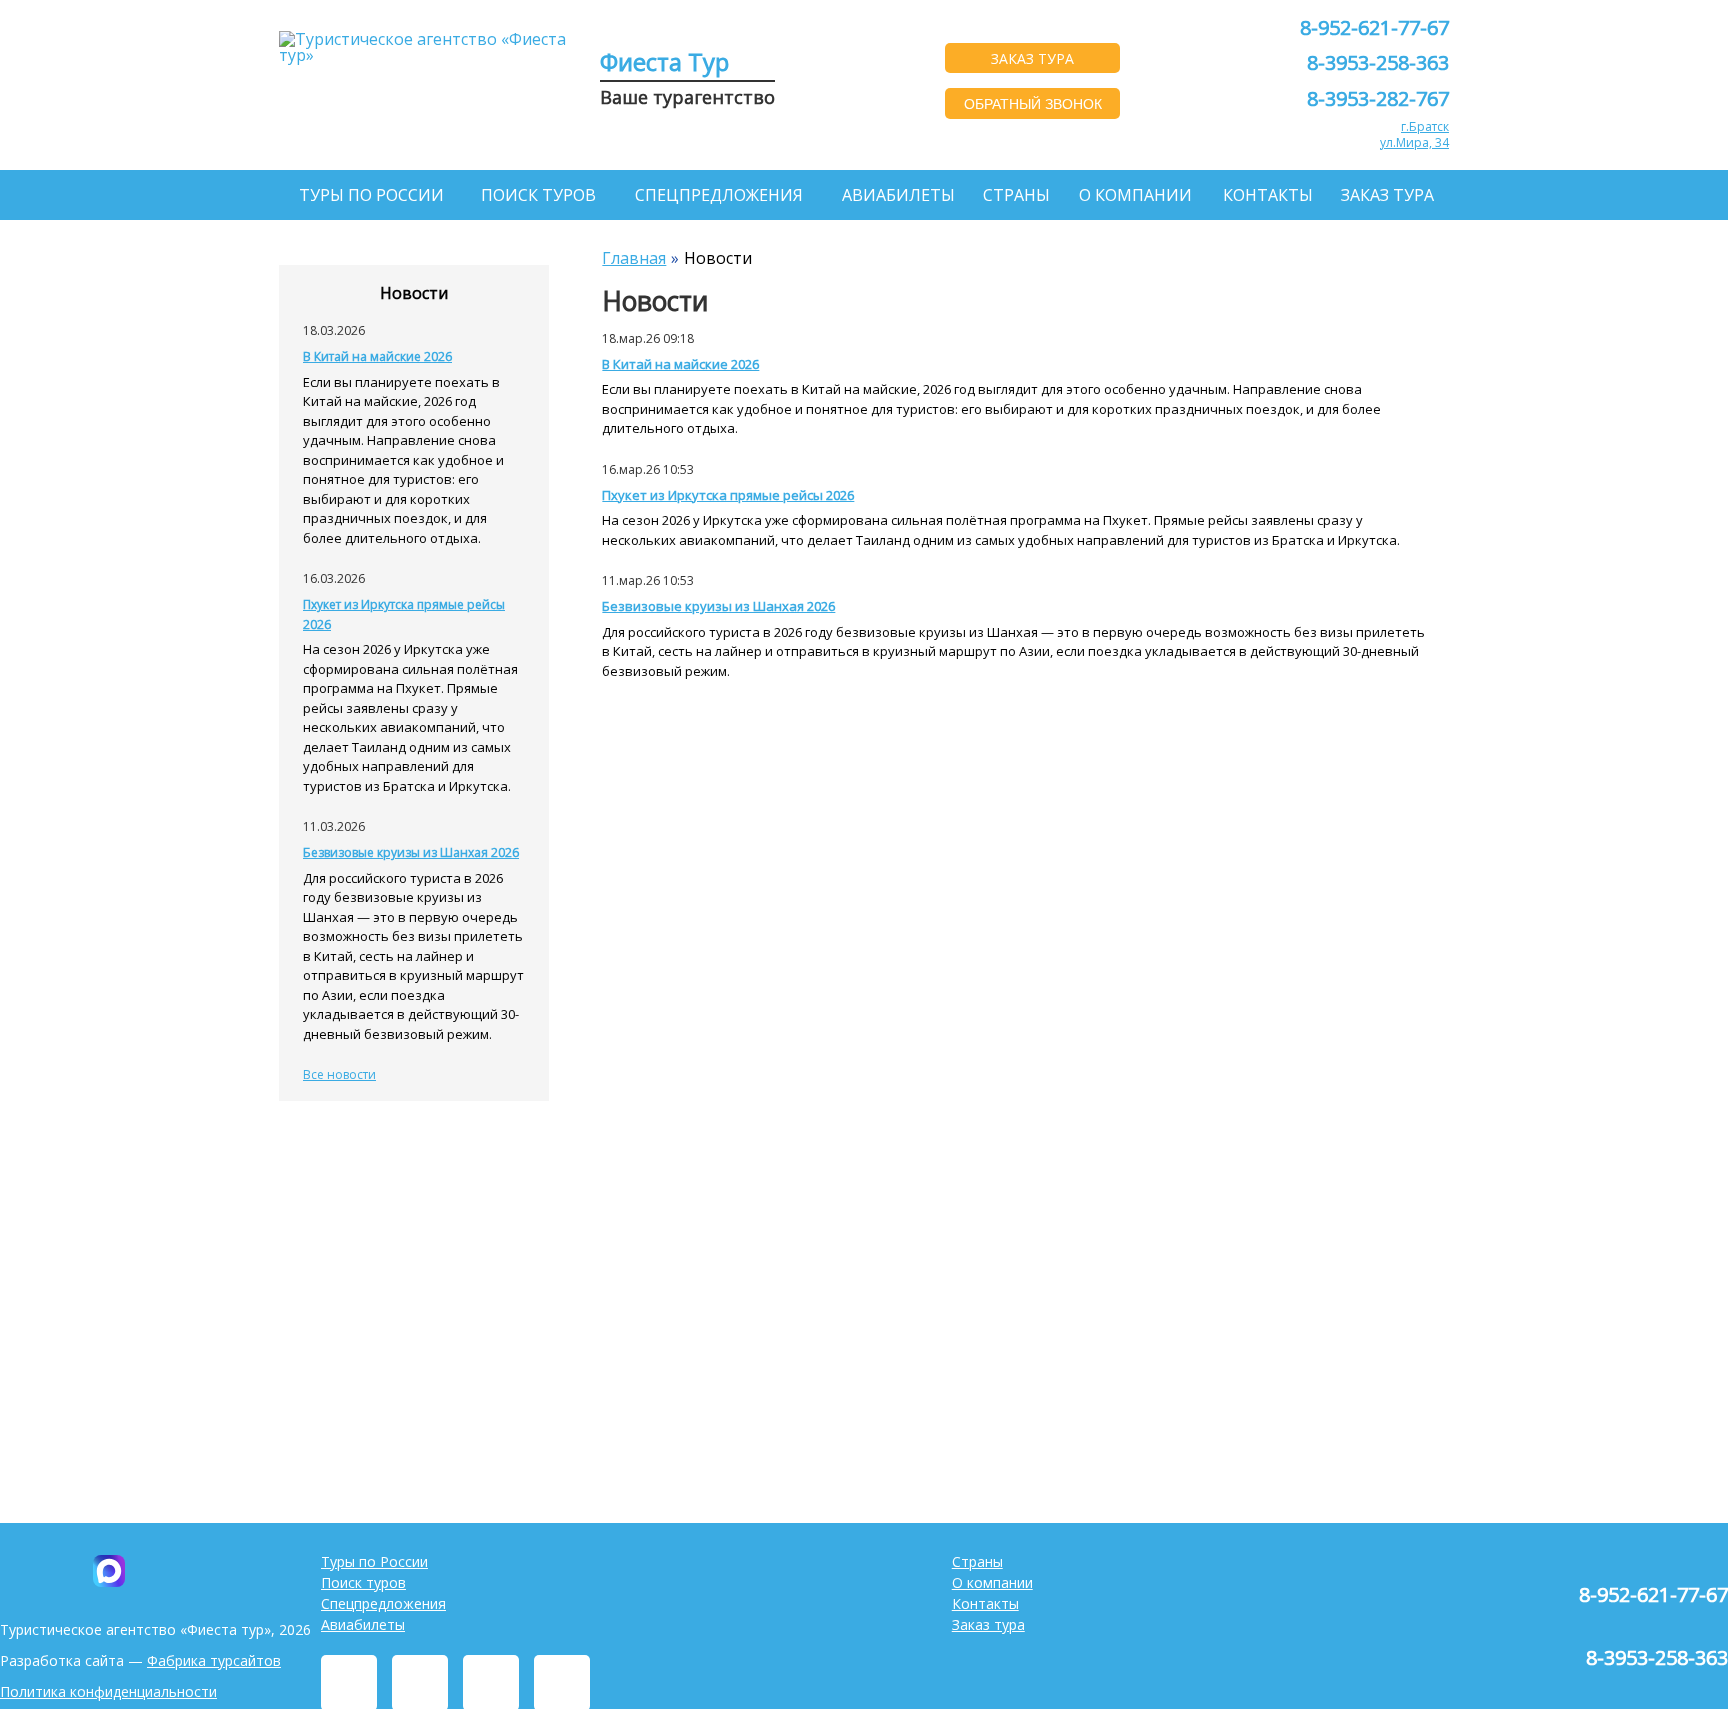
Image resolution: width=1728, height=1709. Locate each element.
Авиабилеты (898, 195)
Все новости (339, 1074)
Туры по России (371, 195)
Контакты (1268, 195)
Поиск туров (538, 195)
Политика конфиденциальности (108, 1691)
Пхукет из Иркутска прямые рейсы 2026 (728, 495)
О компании (1135, 195)
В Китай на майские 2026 (680, 364)
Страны (1016, 195)
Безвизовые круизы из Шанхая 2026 (718, 606)
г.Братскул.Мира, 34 (1414, 134)
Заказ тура (1387, 195)
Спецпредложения (719, 195)
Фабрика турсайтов (214, 1660)
